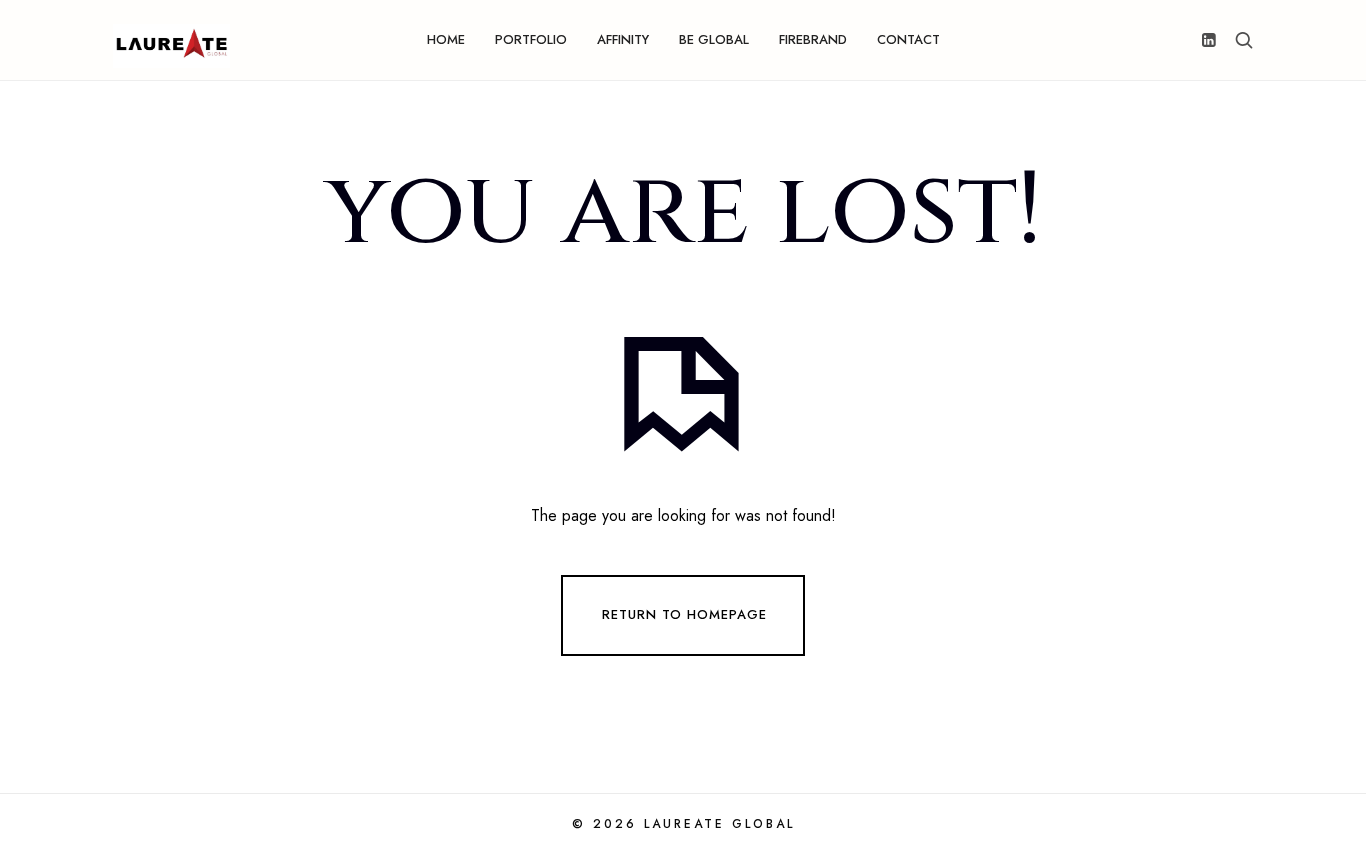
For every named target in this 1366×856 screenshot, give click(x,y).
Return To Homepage (684, 613)
